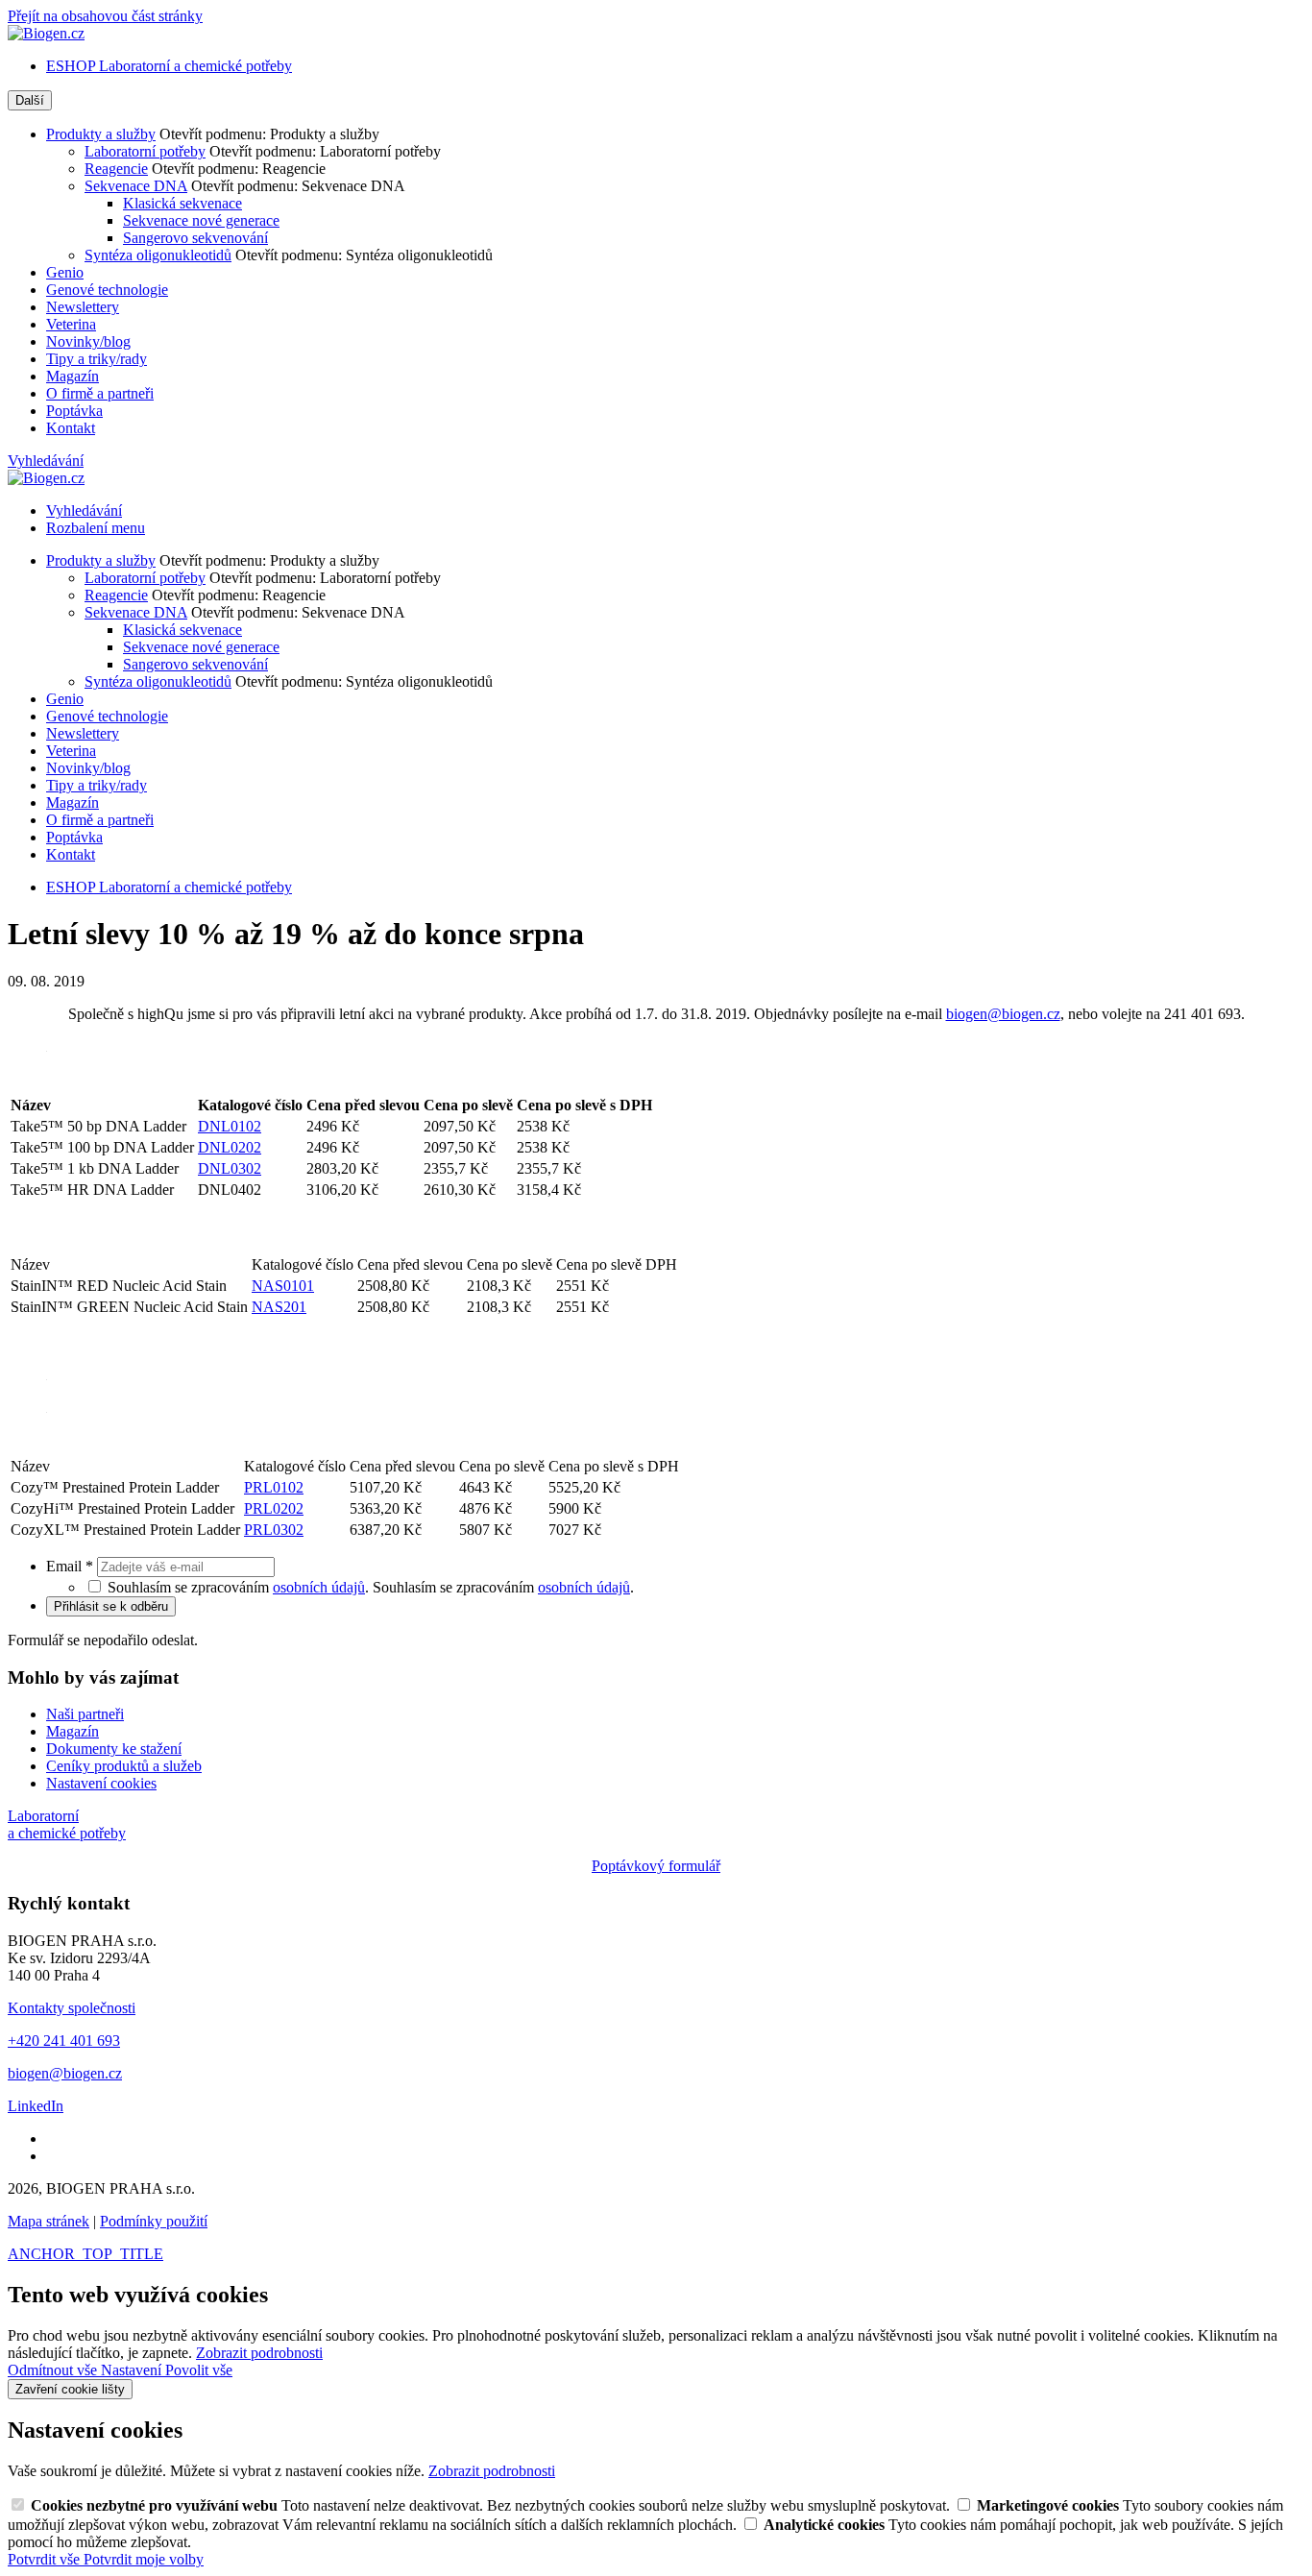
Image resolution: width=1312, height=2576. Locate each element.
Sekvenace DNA (136, 186)
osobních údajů (319, 1587)
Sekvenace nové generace (201, 220)
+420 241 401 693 (64, 2041)
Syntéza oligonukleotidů (158, 255)
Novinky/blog (88, 341)
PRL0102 (274, 1487)
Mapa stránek (49, 2221)
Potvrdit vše (46, 2559)
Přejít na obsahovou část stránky (105, 16)
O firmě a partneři (100, 393)
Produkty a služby (101, 134)
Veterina (71, 324)
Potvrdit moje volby (144, 2559)
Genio (65, 272)
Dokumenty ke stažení (114, 1749)
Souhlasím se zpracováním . (503, 1587)
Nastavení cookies (101, 1783)
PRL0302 (274, 1530)
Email (70, 1566)
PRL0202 (274, 1508)
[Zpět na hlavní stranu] (46, 33)
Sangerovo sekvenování (195, 238)
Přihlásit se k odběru (111, 1606)
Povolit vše (199, 2370)
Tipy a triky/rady (97, 359)
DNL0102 (230, 1126)
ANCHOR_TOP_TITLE (85, 2254)
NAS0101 (283, 1286)
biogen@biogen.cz (1003, 1014)
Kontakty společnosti (72, 2008)
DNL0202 (230, 1147)
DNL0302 (230, 1168)
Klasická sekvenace (182, 203)
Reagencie (116, 169)
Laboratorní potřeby (145, 151)
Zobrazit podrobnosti (259, 2353)
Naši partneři (85, 1714)
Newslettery (83, 307)
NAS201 (279, 1307)
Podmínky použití (154, 2221)
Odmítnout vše (54, 2370)
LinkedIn (36, 2106)
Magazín (73, 376)
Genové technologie (107, 290)
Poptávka (74, 411)
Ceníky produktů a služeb (124, 1766)
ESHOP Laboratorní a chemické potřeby (169, 66)
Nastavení (133, 2370)
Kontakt (71, 428)
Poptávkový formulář (656, 1866)
